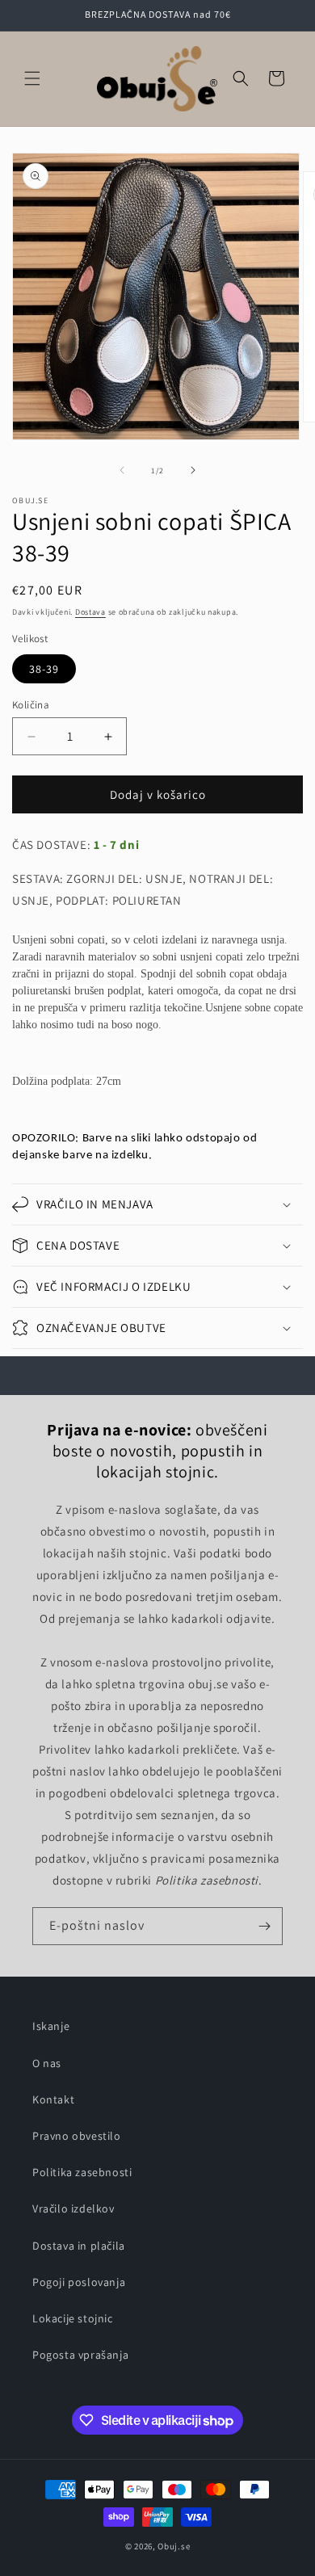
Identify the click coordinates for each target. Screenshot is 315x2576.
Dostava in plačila (79, 2246)
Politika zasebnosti (82, 2172)
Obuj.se (174, 2546)
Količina (31, 705)
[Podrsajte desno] (193, 470)
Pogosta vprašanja (80, 2355)
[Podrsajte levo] (122, 470)
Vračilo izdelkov (73, 2208)
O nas (47, 2063)
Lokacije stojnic (73, 2318)
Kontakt (53, 2099)
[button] (32, 78)
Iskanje (51, 2026)
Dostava (90, 612)
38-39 (44, 669)
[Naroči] (264, 1926)
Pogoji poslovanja (79, 2282)
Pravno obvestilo (77, 2136)
